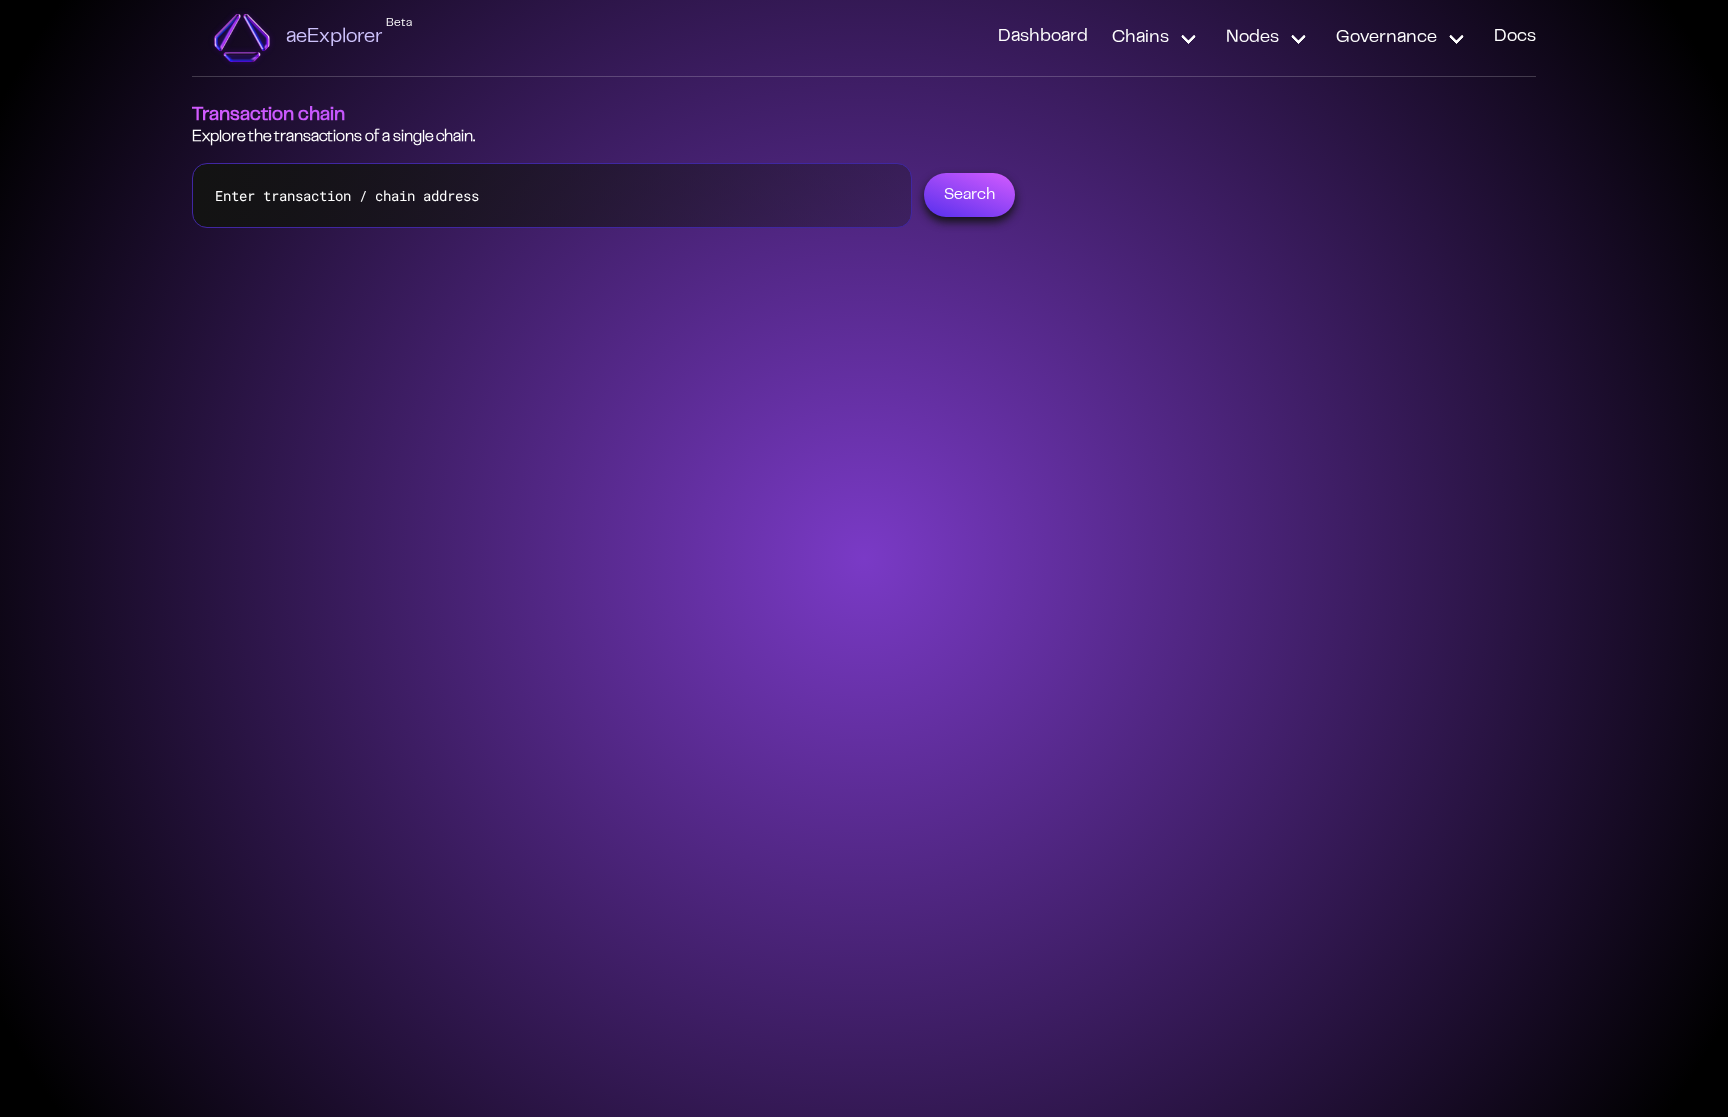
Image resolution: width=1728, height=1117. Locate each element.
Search (969, 195)
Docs (1515, 37)
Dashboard (1043, 37)
